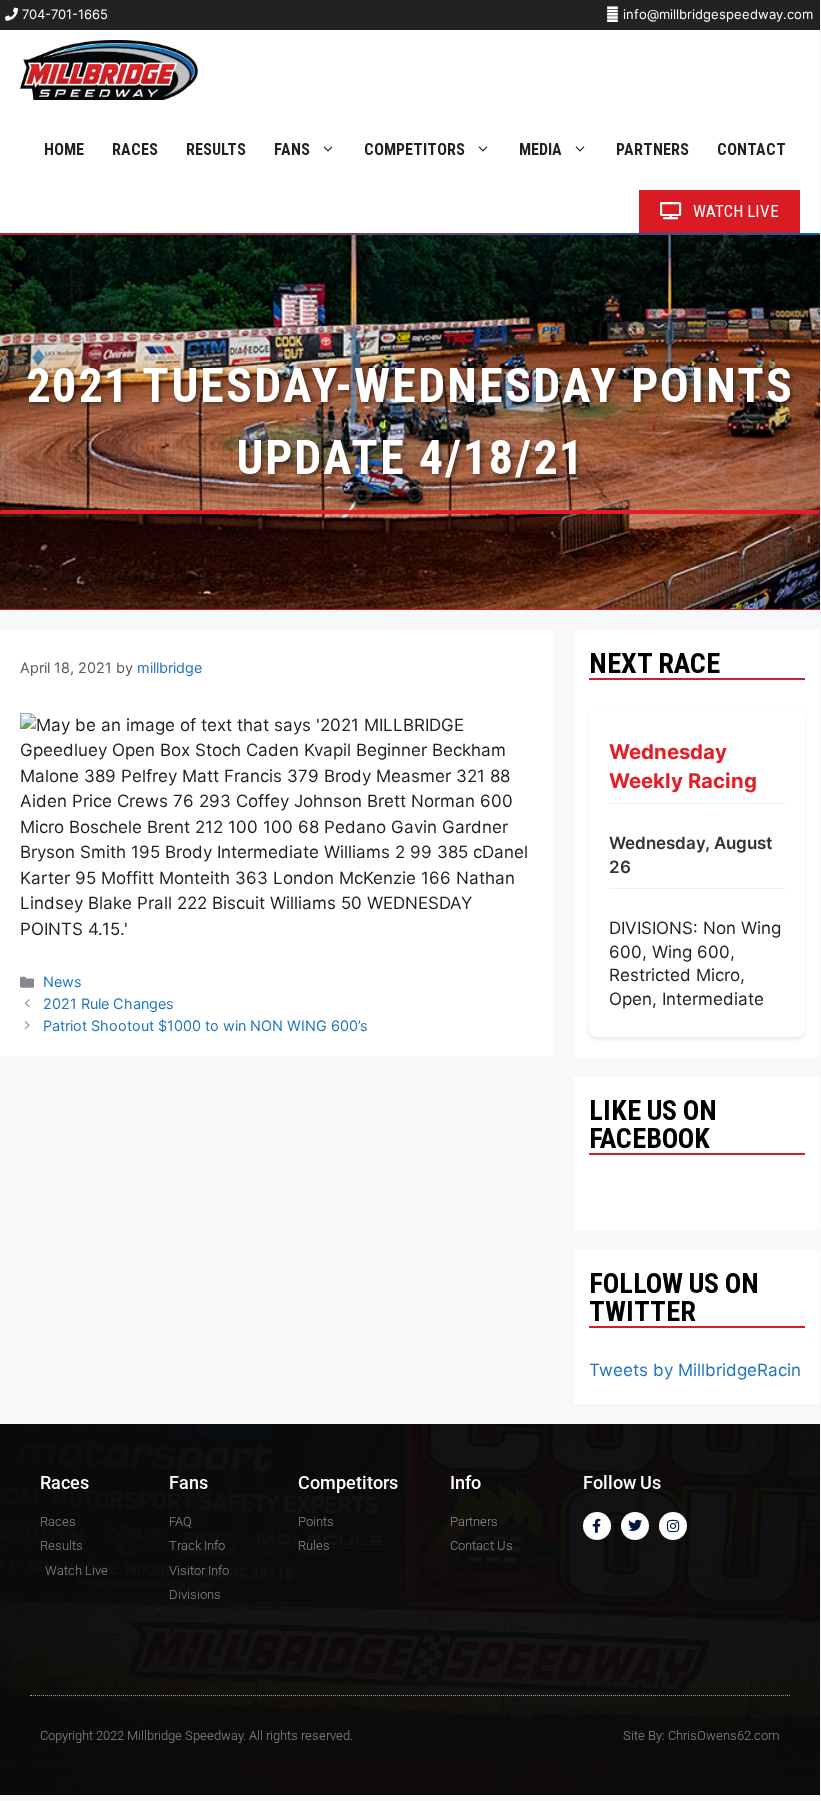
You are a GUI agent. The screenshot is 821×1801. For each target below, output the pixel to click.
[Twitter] (635, 1526)
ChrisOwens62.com (724, 1735)
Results (216, 149)
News (62, 981)
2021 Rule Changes (108, 1003)
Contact (751, 149)
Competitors (414, 149)
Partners (652, 149)
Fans (292, 149)
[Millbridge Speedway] (109, 70)
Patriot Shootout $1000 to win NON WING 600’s (205, 1025)
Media (540, 149)
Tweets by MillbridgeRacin (695, 1370)
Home (64, 149)
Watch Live (734, 211)
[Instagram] (673, 1526)
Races (135, 149)
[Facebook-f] (597, 1526)
